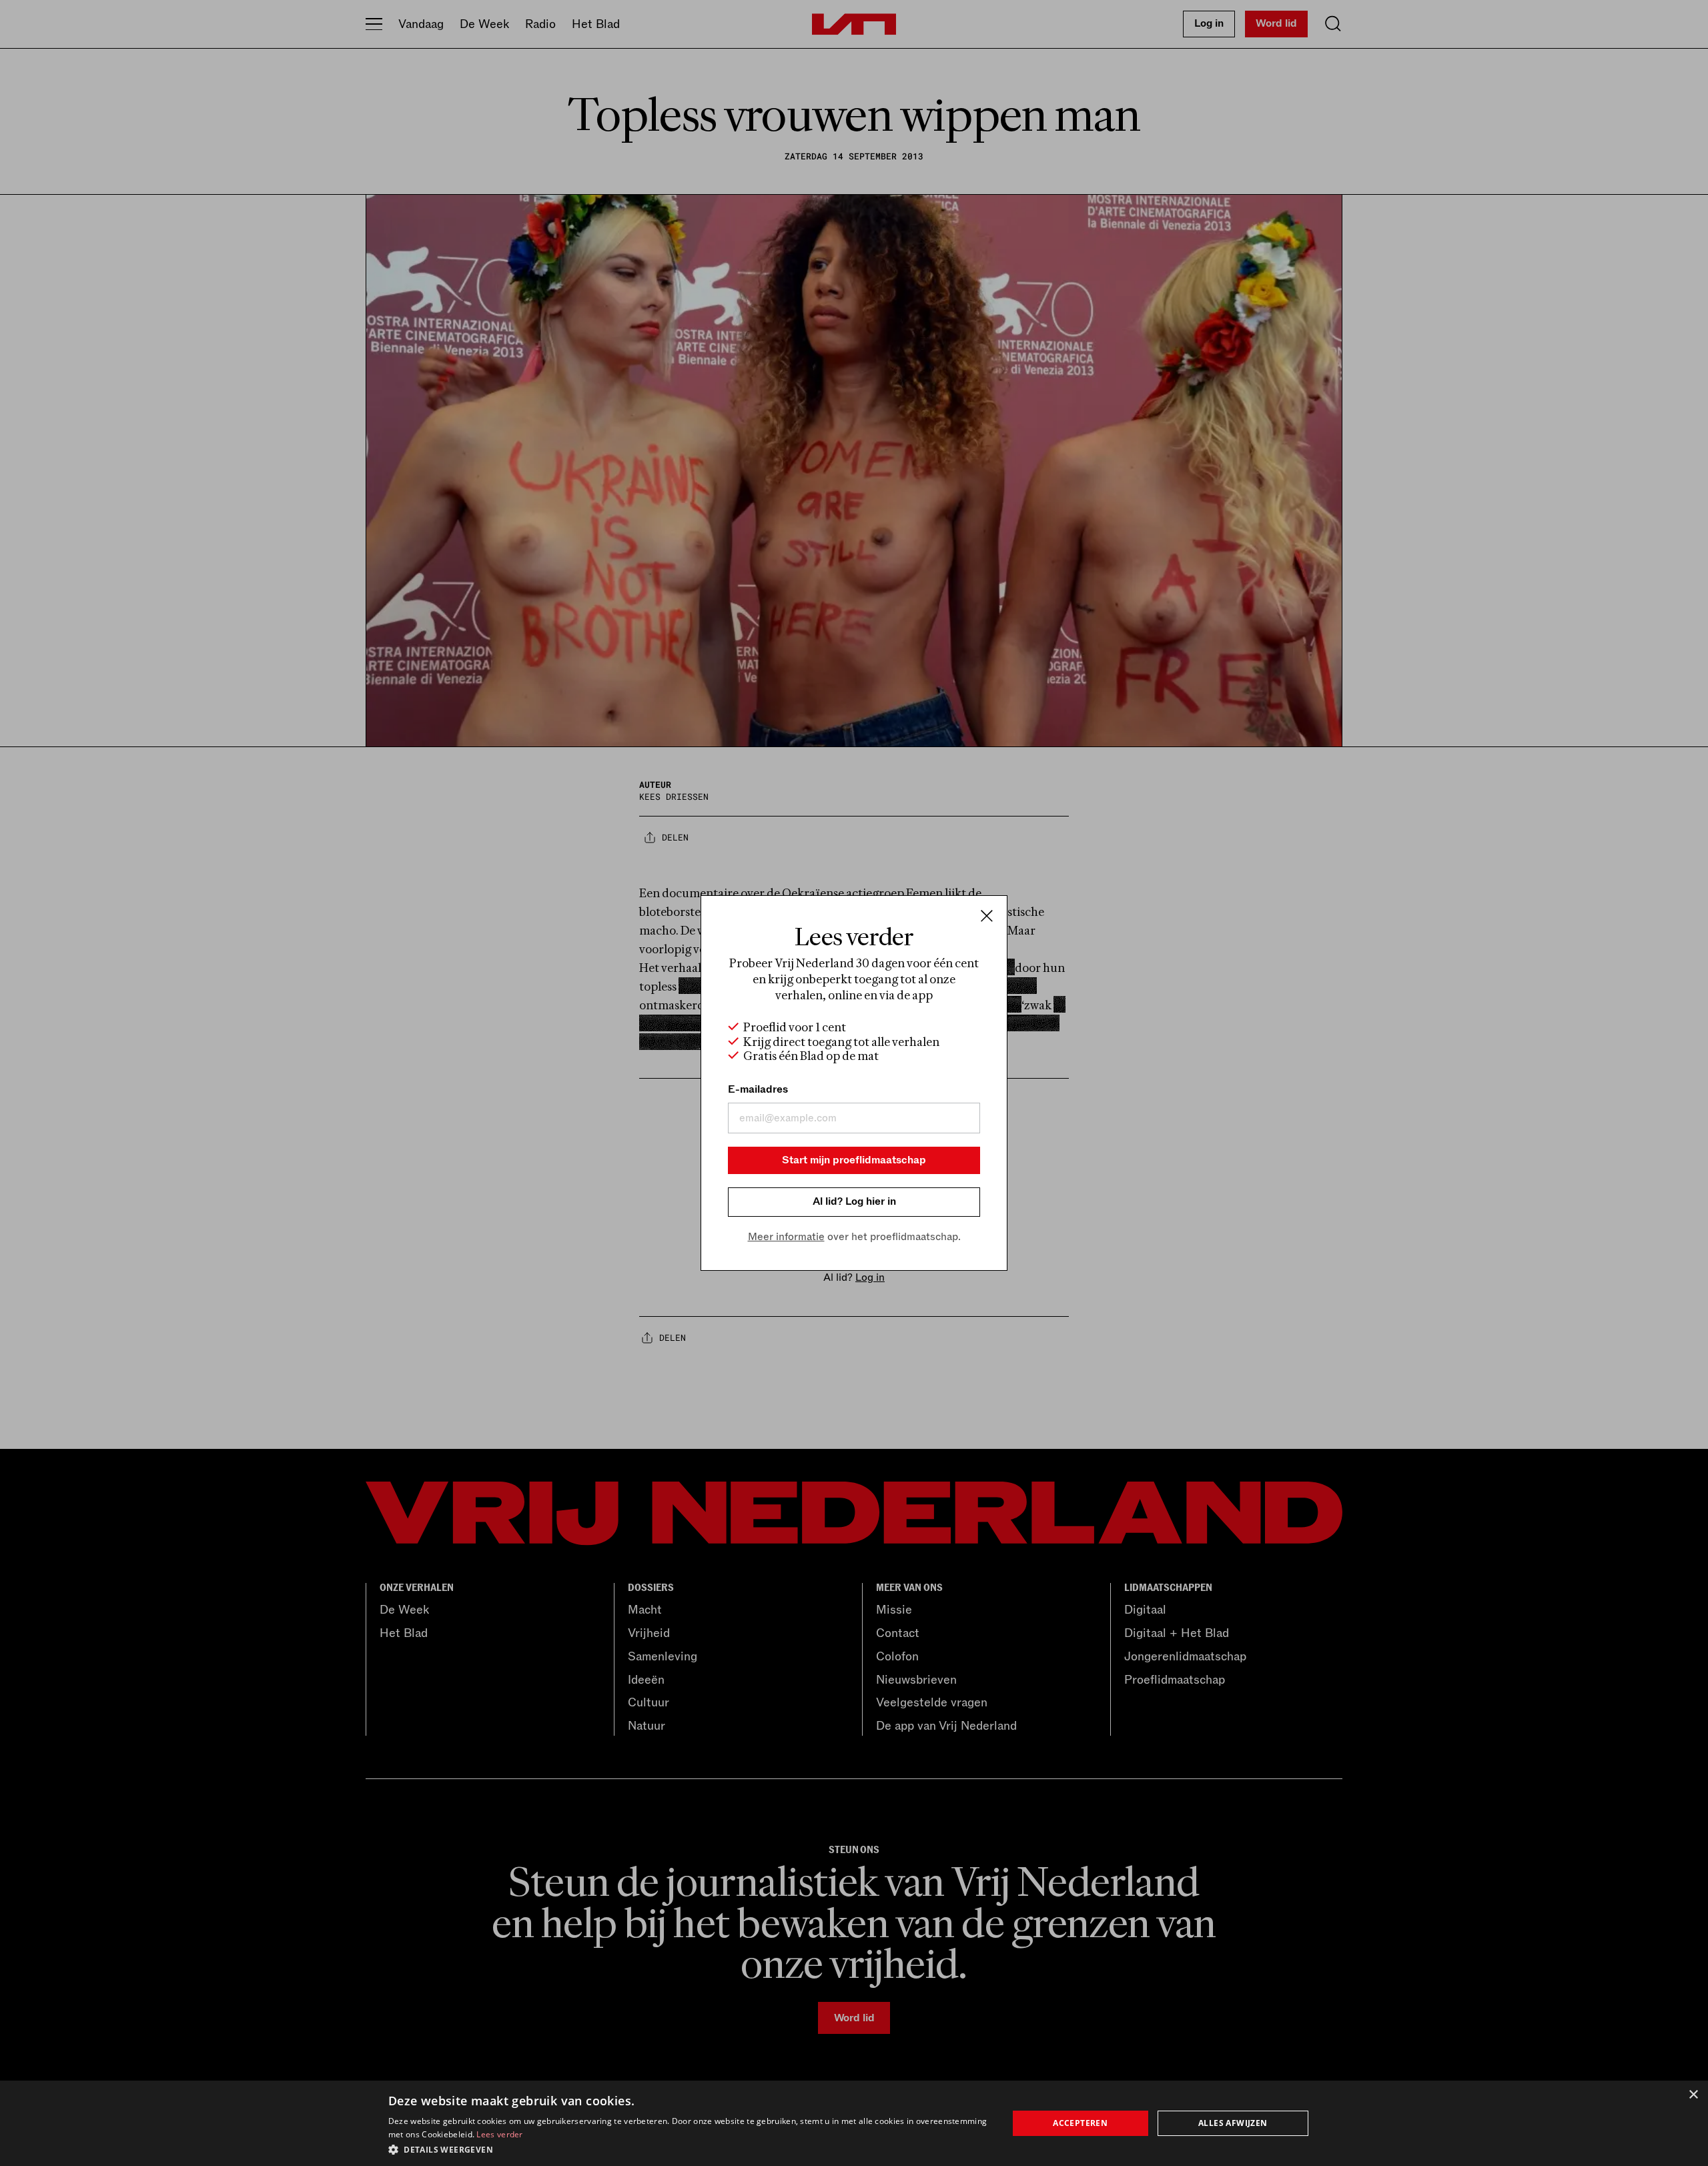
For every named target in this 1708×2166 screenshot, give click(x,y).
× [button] (1693, 2095)
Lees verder (499, 2134)
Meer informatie (786, 1237)
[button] (689, 2149)
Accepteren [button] (1080, 2123)
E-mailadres (758, 1089)
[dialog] (854, 2123)
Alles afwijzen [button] (1233, 2123)
